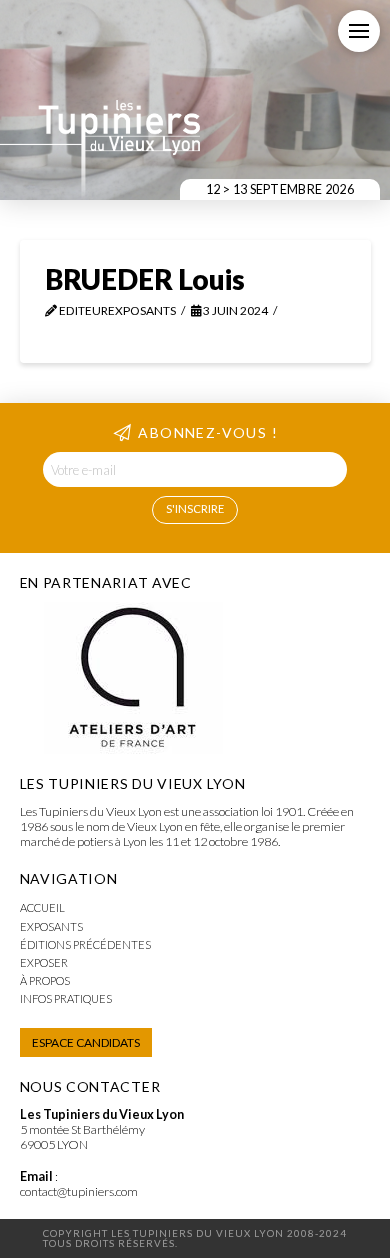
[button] (359, 31)
